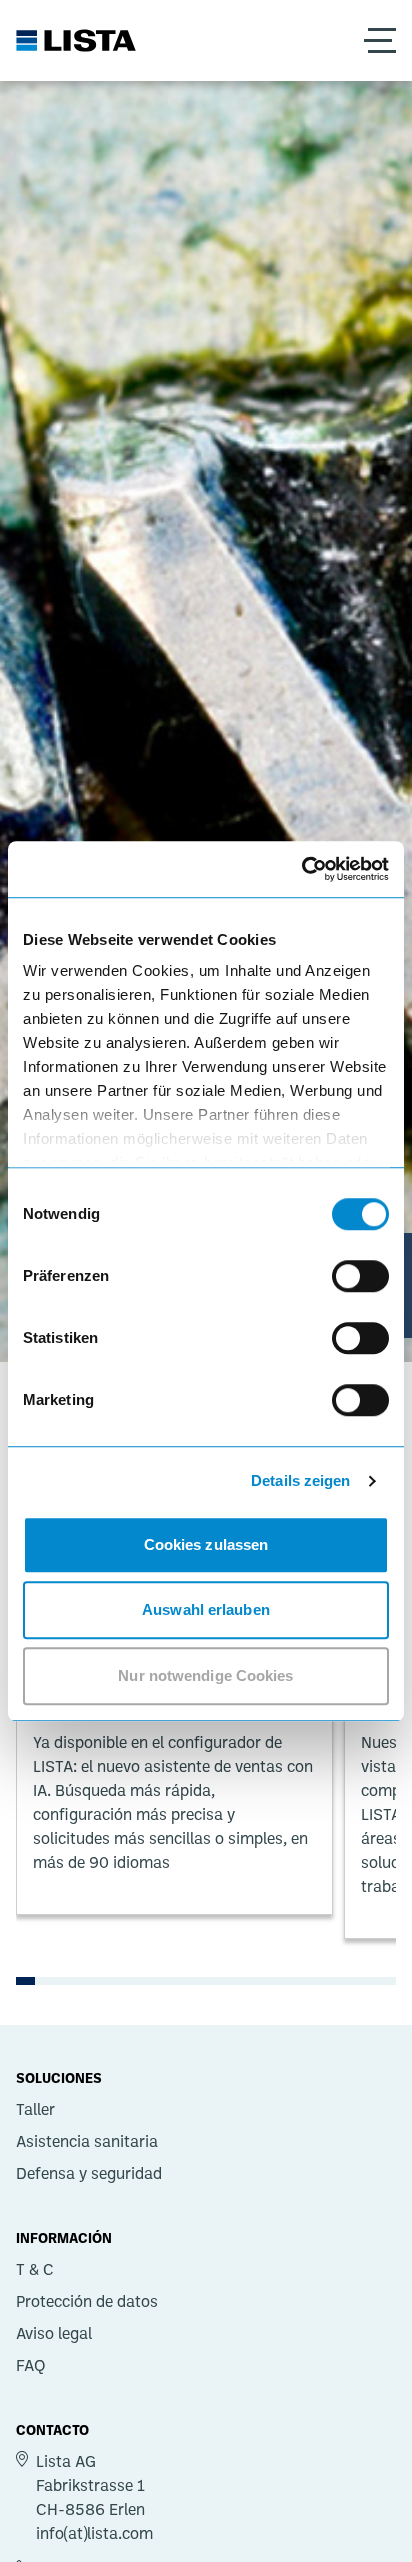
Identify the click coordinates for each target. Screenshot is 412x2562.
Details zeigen (300, 1480)
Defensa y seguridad (89, 2173)
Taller (35, 2109)
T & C (35, 2269)
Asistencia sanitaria (87, 2141)
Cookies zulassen (206, 1544)
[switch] (360, 1276)
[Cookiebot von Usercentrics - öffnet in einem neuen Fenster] (301, 869)
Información (64, 2237)
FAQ (31, 2365)
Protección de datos (87, 2301)
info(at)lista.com (94, 2533)
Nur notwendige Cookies (205, 1675)
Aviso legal (54, 2333)
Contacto (52, 2429)
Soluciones (59, 2077)
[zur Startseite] (76, 40)
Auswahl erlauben (206, 1609)
